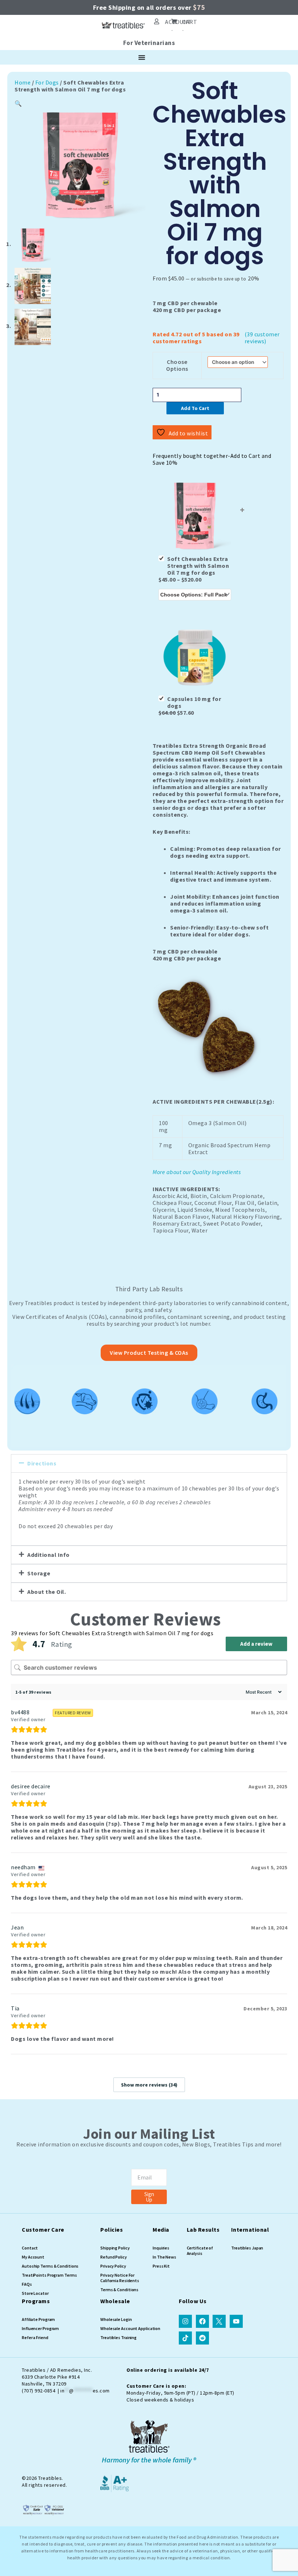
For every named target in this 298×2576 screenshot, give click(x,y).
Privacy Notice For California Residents (120, 2278)
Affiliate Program (38, 2319)
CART (190, 22)
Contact (30, 2248)
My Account (33, 2257)
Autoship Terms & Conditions (50, 2266)
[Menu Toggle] (142, 57)
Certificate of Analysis (200, 2251)
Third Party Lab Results (149, 1289)
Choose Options (177, 365)
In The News (164, 2257)
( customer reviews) (262, 338)
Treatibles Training (118, 2337)
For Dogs (47, 82)
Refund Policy (114, 2257)
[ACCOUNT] (157, 21)
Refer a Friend (35, 2337)
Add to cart (195, 408)
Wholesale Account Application (130, 2328)
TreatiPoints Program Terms (49, 2275)
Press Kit (161, 2266)
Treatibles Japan (247, 2248)
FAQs (27, 2284)
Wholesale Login (116, 2319)
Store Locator (35, 2293)
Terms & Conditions (119, 2290)
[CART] (174, 21)
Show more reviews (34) (149, 2085)
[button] (18, 103)
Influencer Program (40, 2328)
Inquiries (161, 2248)
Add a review (256, 1644)
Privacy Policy (113, 2266)
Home (23, 82)
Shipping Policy (115, 2248)
